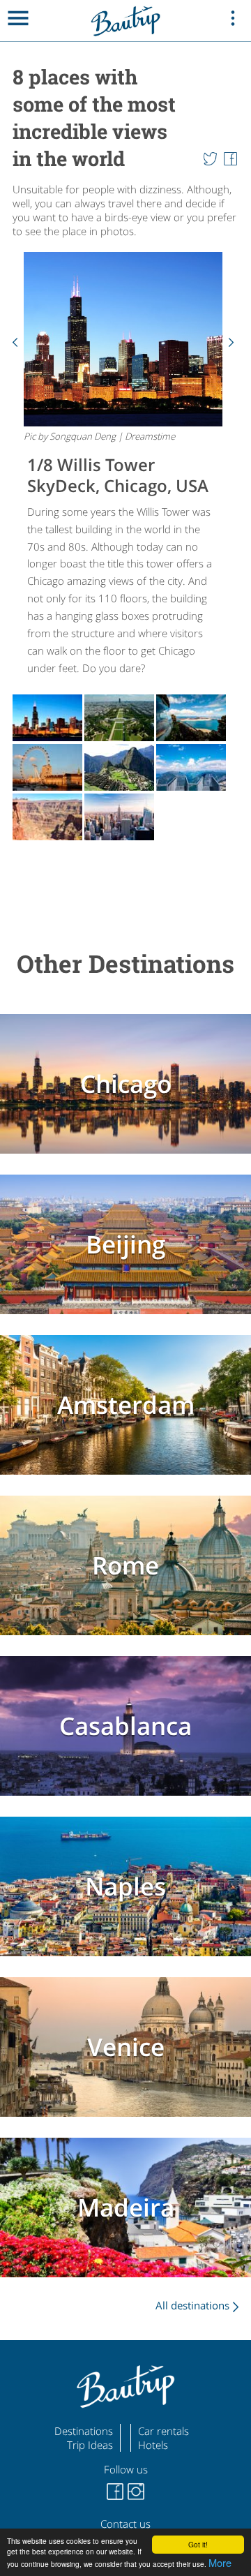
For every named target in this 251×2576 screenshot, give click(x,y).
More (220, 2562)
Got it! (198, 2544)
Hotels (153, 2445)
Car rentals (163, 2431)
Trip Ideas (90, 2445)
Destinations (84, 2431)
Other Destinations (125, 963)
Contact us (125, 2524)
